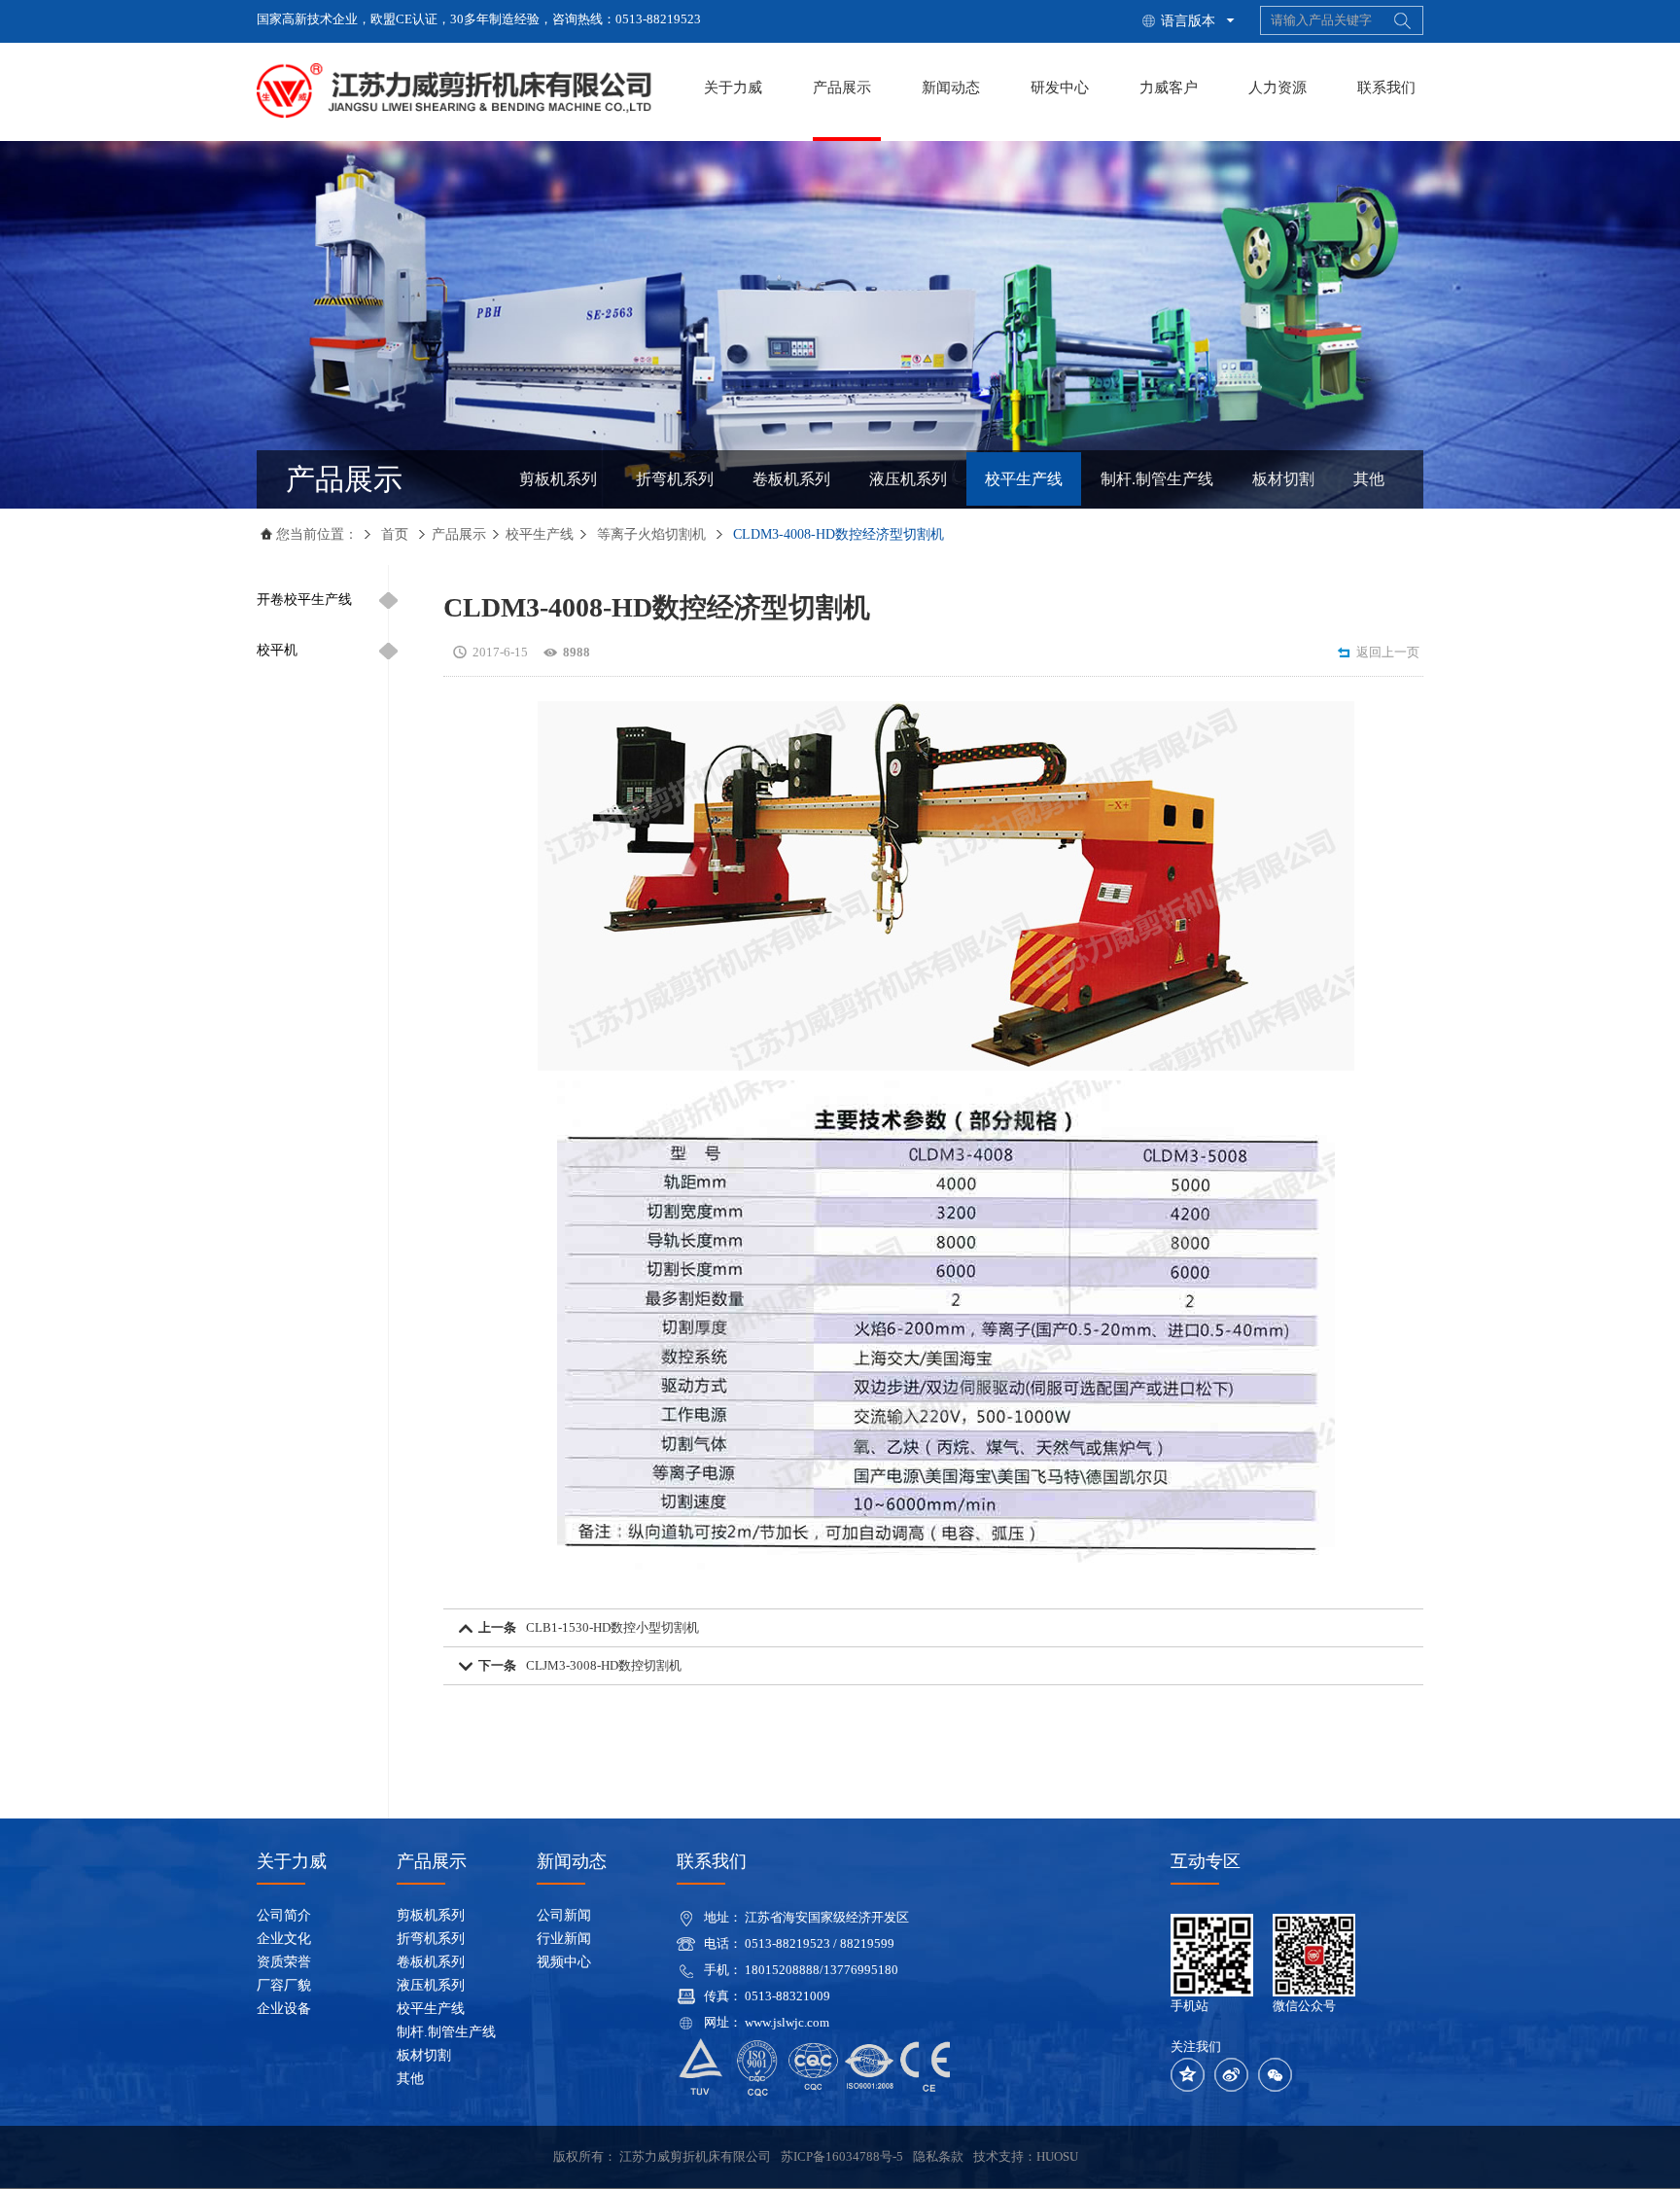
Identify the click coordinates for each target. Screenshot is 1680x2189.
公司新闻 (564, 1915)
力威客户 (1169, 88)
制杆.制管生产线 (1157, 479)
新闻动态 (951, 88)
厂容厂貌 (284, 1985)
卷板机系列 (791, 479)
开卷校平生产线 (304, 600)
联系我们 (1386, 88)
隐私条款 (938, 2156)
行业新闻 (564, 1939)
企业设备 (284, 2009)
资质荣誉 (284, 1962)
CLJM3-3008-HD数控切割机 (604, 1665)
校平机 (277, 650)
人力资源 (1277, 88)
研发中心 (1060, 88)
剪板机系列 (558, 479)
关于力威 (733, 88)
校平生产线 (1024, 479)
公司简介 (284, 1915)
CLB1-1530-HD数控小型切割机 (612, 1627)
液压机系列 (908, 479)
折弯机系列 (675, 479)
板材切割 (1283, 479)
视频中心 (564, 1962)
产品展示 (842, 88)
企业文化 (284, 1939)
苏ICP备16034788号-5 (842, 2156)
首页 (395, 534)
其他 (1369, 479)
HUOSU (1057, 2156)
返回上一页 (1378, 653)
